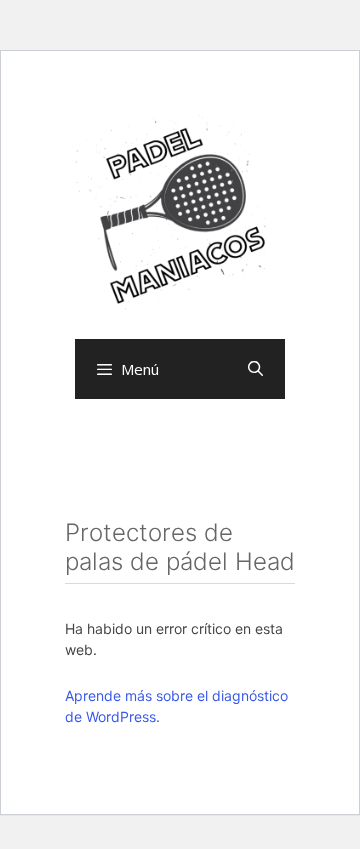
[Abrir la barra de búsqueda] (255, 369)
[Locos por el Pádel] (180, 212)
